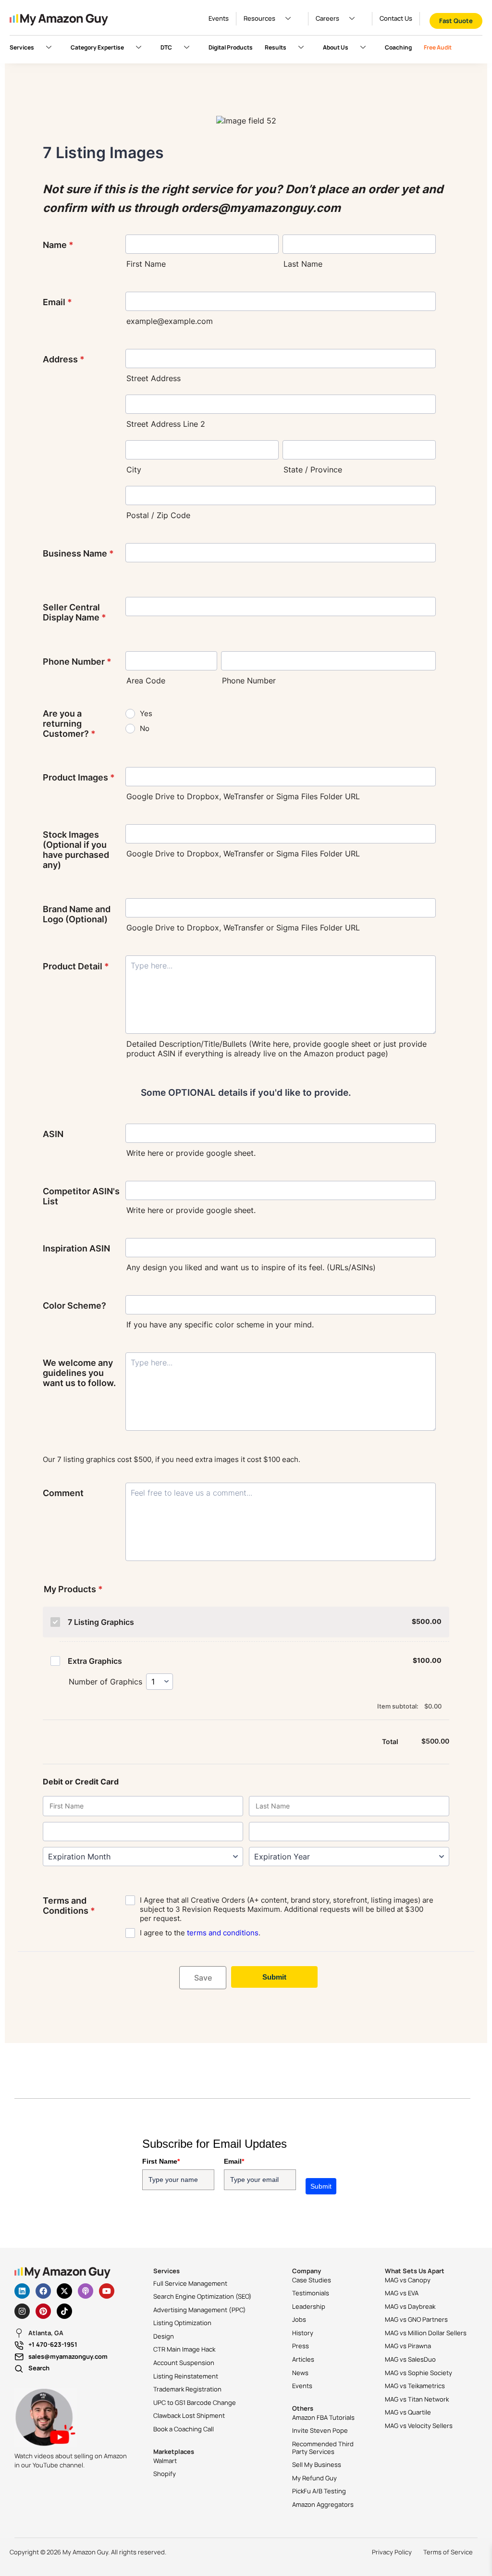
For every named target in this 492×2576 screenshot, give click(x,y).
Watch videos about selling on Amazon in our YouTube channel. (71, 2461)
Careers (327, 18)
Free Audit (438, 47)
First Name (161, 2161)
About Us (336, 47)
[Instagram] (22, 2311)
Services (22, 47)
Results (276, 47)
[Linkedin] (22, 2291)
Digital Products (231, 47)
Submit (321, 2186)
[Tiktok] (64, 2311)
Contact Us (396, 18)
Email (234, 2161)
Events (219, 18)
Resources (259, 18)
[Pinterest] (43, 2311)
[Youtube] (107, 2291)
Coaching (398, 47)
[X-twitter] (64, 2291)
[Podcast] (86, 2291)
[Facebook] (43, 2291)
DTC (166, 47)
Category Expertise (97, 47)
